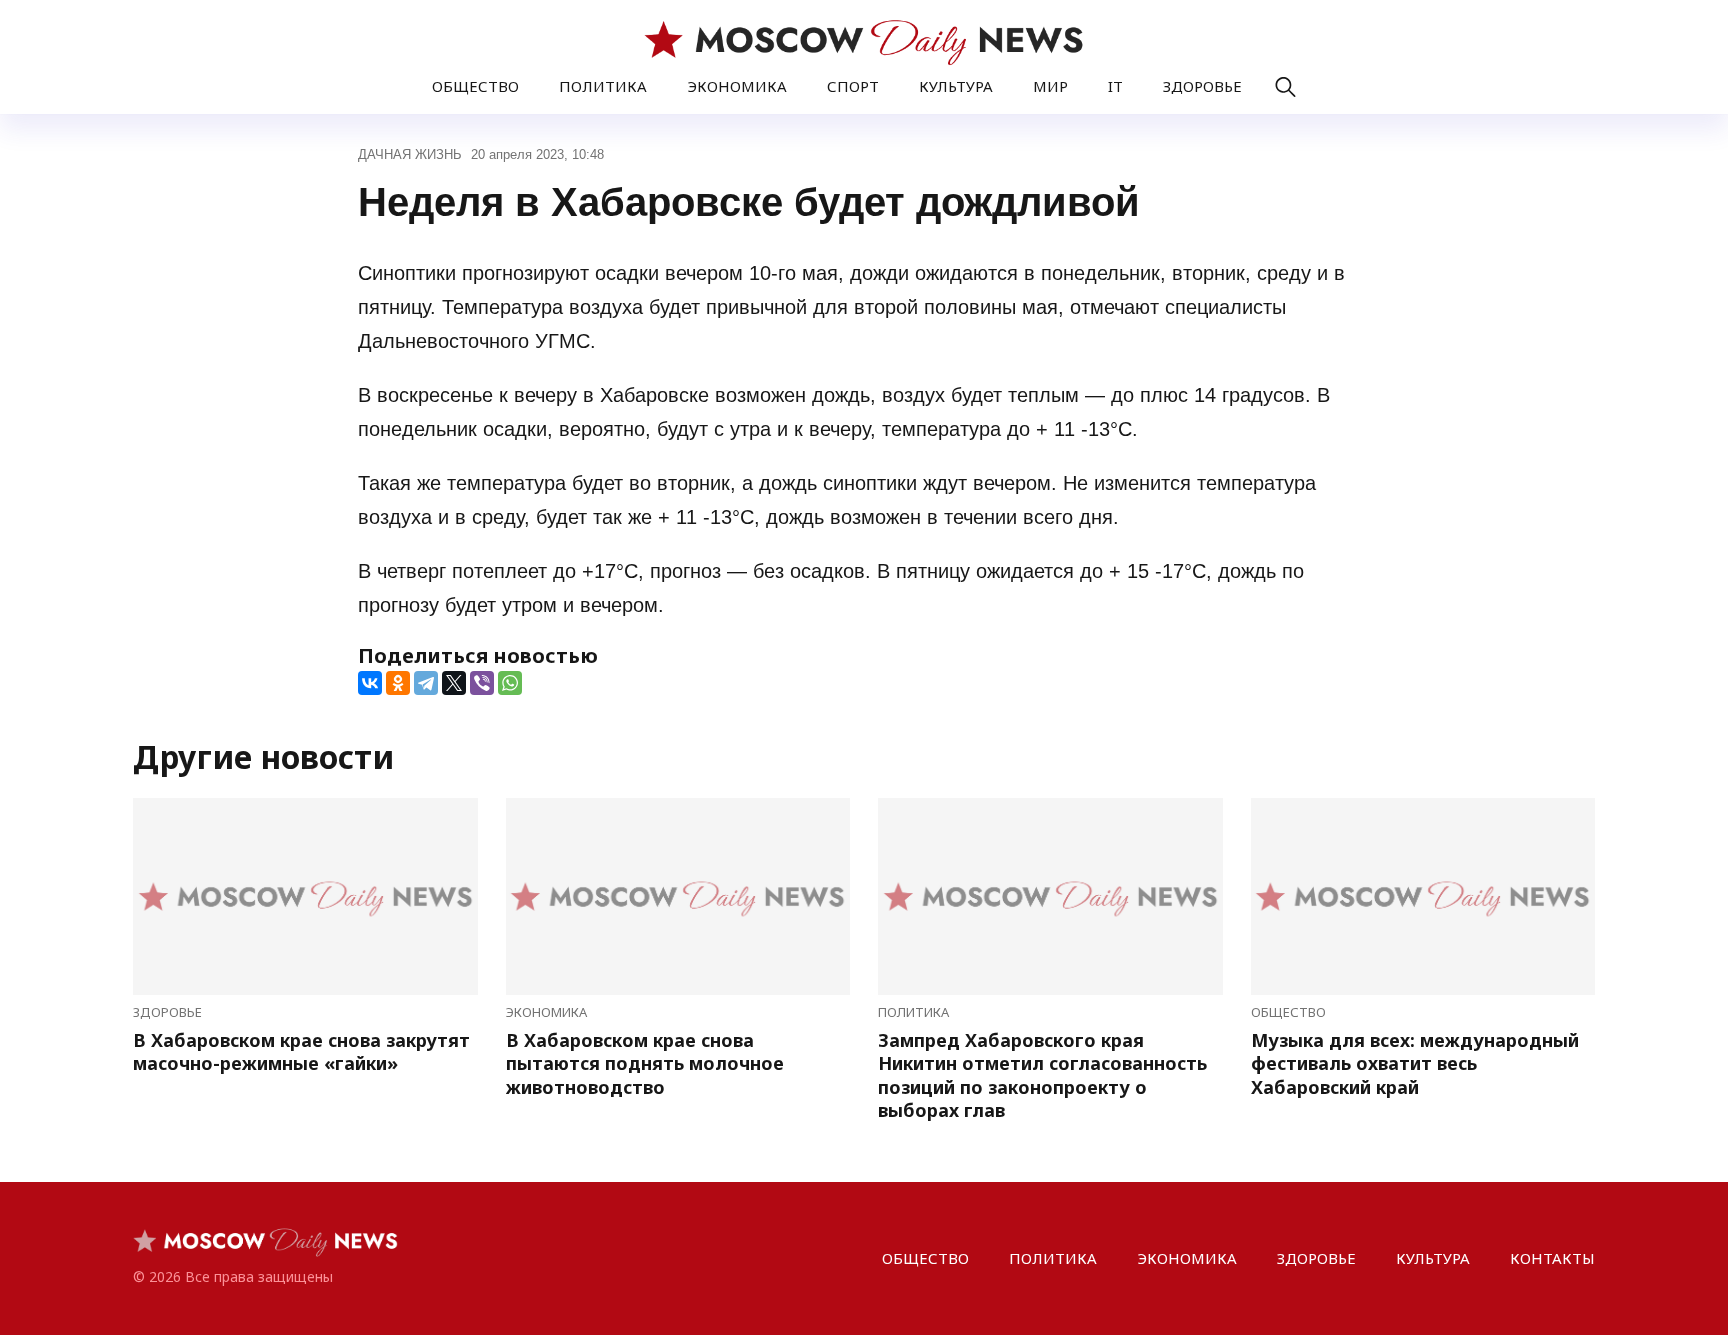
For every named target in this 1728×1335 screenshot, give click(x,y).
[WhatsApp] (510, 683)
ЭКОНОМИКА (737, 86)
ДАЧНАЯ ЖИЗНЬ (410, 154)
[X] (454, 683)
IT (1115, 86)
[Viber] (482, 683)
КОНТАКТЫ (1552, 1258)
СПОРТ (853, 86)
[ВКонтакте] (370, 683)
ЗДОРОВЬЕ (1202, 86)
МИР (1050, 86)
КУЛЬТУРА (956, 86)
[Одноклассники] (398, 683)
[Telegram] (426, 683)
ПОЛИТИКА (603, 86)
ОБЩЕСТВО (475, 86)
